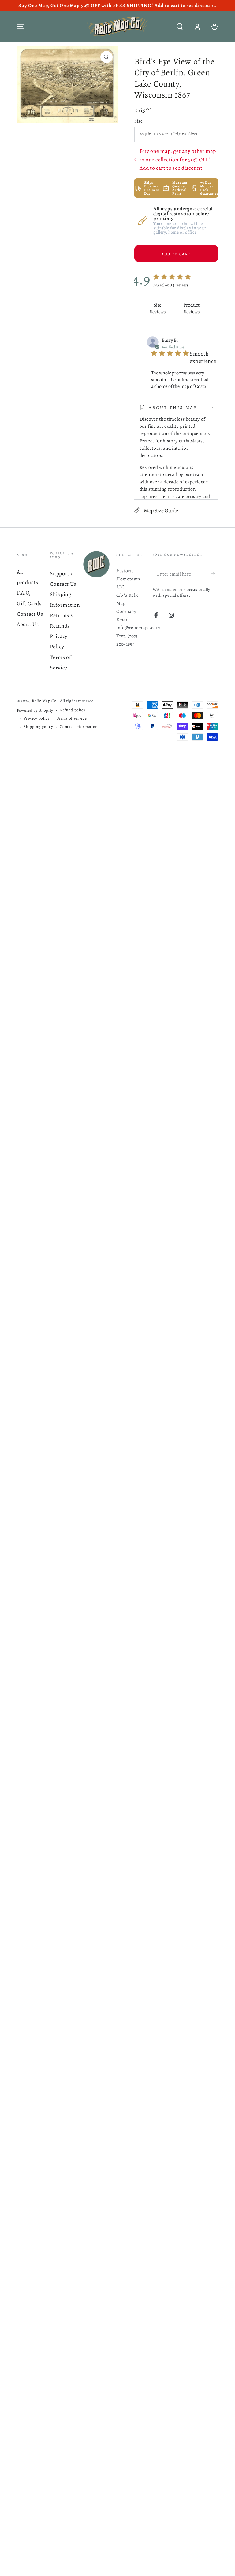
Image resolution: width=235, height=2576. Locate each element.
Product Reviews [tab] (191, 308)
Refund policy (73, 710)
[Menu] (21, 27)
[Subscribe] (214, 574)
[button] (179, 27)
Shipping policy (38, 727)
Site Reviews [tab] (157, 308)
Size (139, 121)
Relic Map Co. (45, 701)
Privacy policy (37, 718)
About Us (28, 624)
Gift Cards (29, 603)
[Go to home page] (117, 27)
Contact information (79, 727)
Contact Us (30, 614)
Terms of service (72, 718)
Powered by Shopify (35, 710)
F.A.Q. (24, 593)
